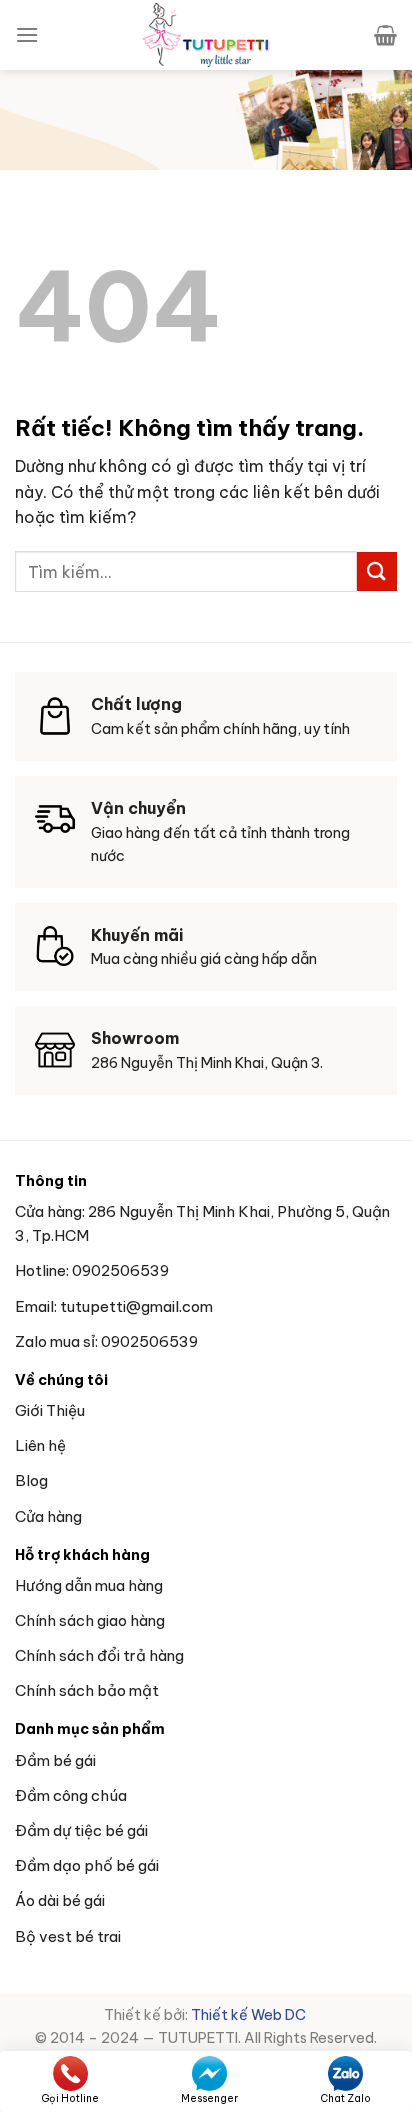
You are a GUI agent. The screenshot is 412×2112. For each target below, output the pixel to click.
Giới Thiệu (50, 1410)
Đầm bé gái (55, 1760)
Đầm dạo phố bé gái (87, 1865)
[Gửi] (377, 571)
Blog (31, 1480)
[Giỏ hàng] (385, 35)
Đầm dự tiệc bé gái (81, 1830)
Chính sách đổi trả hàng (99, 1655)
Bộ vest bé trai (68, 1936)
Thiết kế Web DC (250, 2015)
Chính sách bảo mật (87, 1690)
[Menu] (27, 34)
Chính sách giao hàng (90, 1620)
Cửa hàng (48, 1516)
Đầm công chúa (71, 1795)
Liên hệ (40, 1445)
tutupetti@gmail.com (136, 1306)
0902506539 (120, 1270)
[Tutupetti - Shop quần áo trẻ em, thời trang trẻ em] (206, 35)
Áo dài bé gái (60, 1900)
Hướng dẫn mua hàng (89, 1585)
